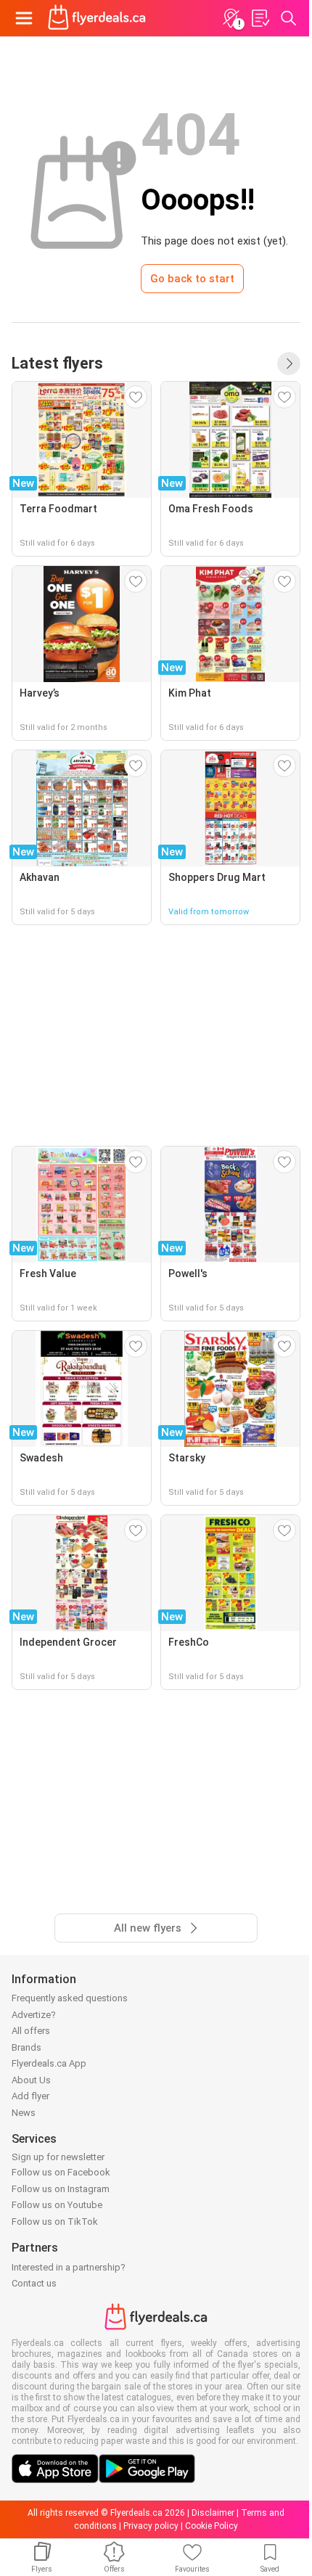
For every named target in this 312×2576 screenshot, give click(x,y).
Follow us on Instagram (61, 2189)
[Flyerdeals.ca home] (97, 18)
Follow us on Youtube (57, 2205)
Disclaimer (213, 2513)
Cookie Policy (212, 2526)
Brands (26, 2047)
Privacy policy (151, 2526)
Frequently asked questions (70, 1998)
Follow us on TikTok (55, 2222)
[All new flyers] (289, 364)
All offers (31, 2031)
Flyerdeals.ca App (49, 2063)
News (24, 2113)
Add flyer (30, 2096)
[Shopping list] (260, 18)
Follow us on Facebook (61, 2172)
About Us (31, 2080)
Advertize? (34, 2015)
